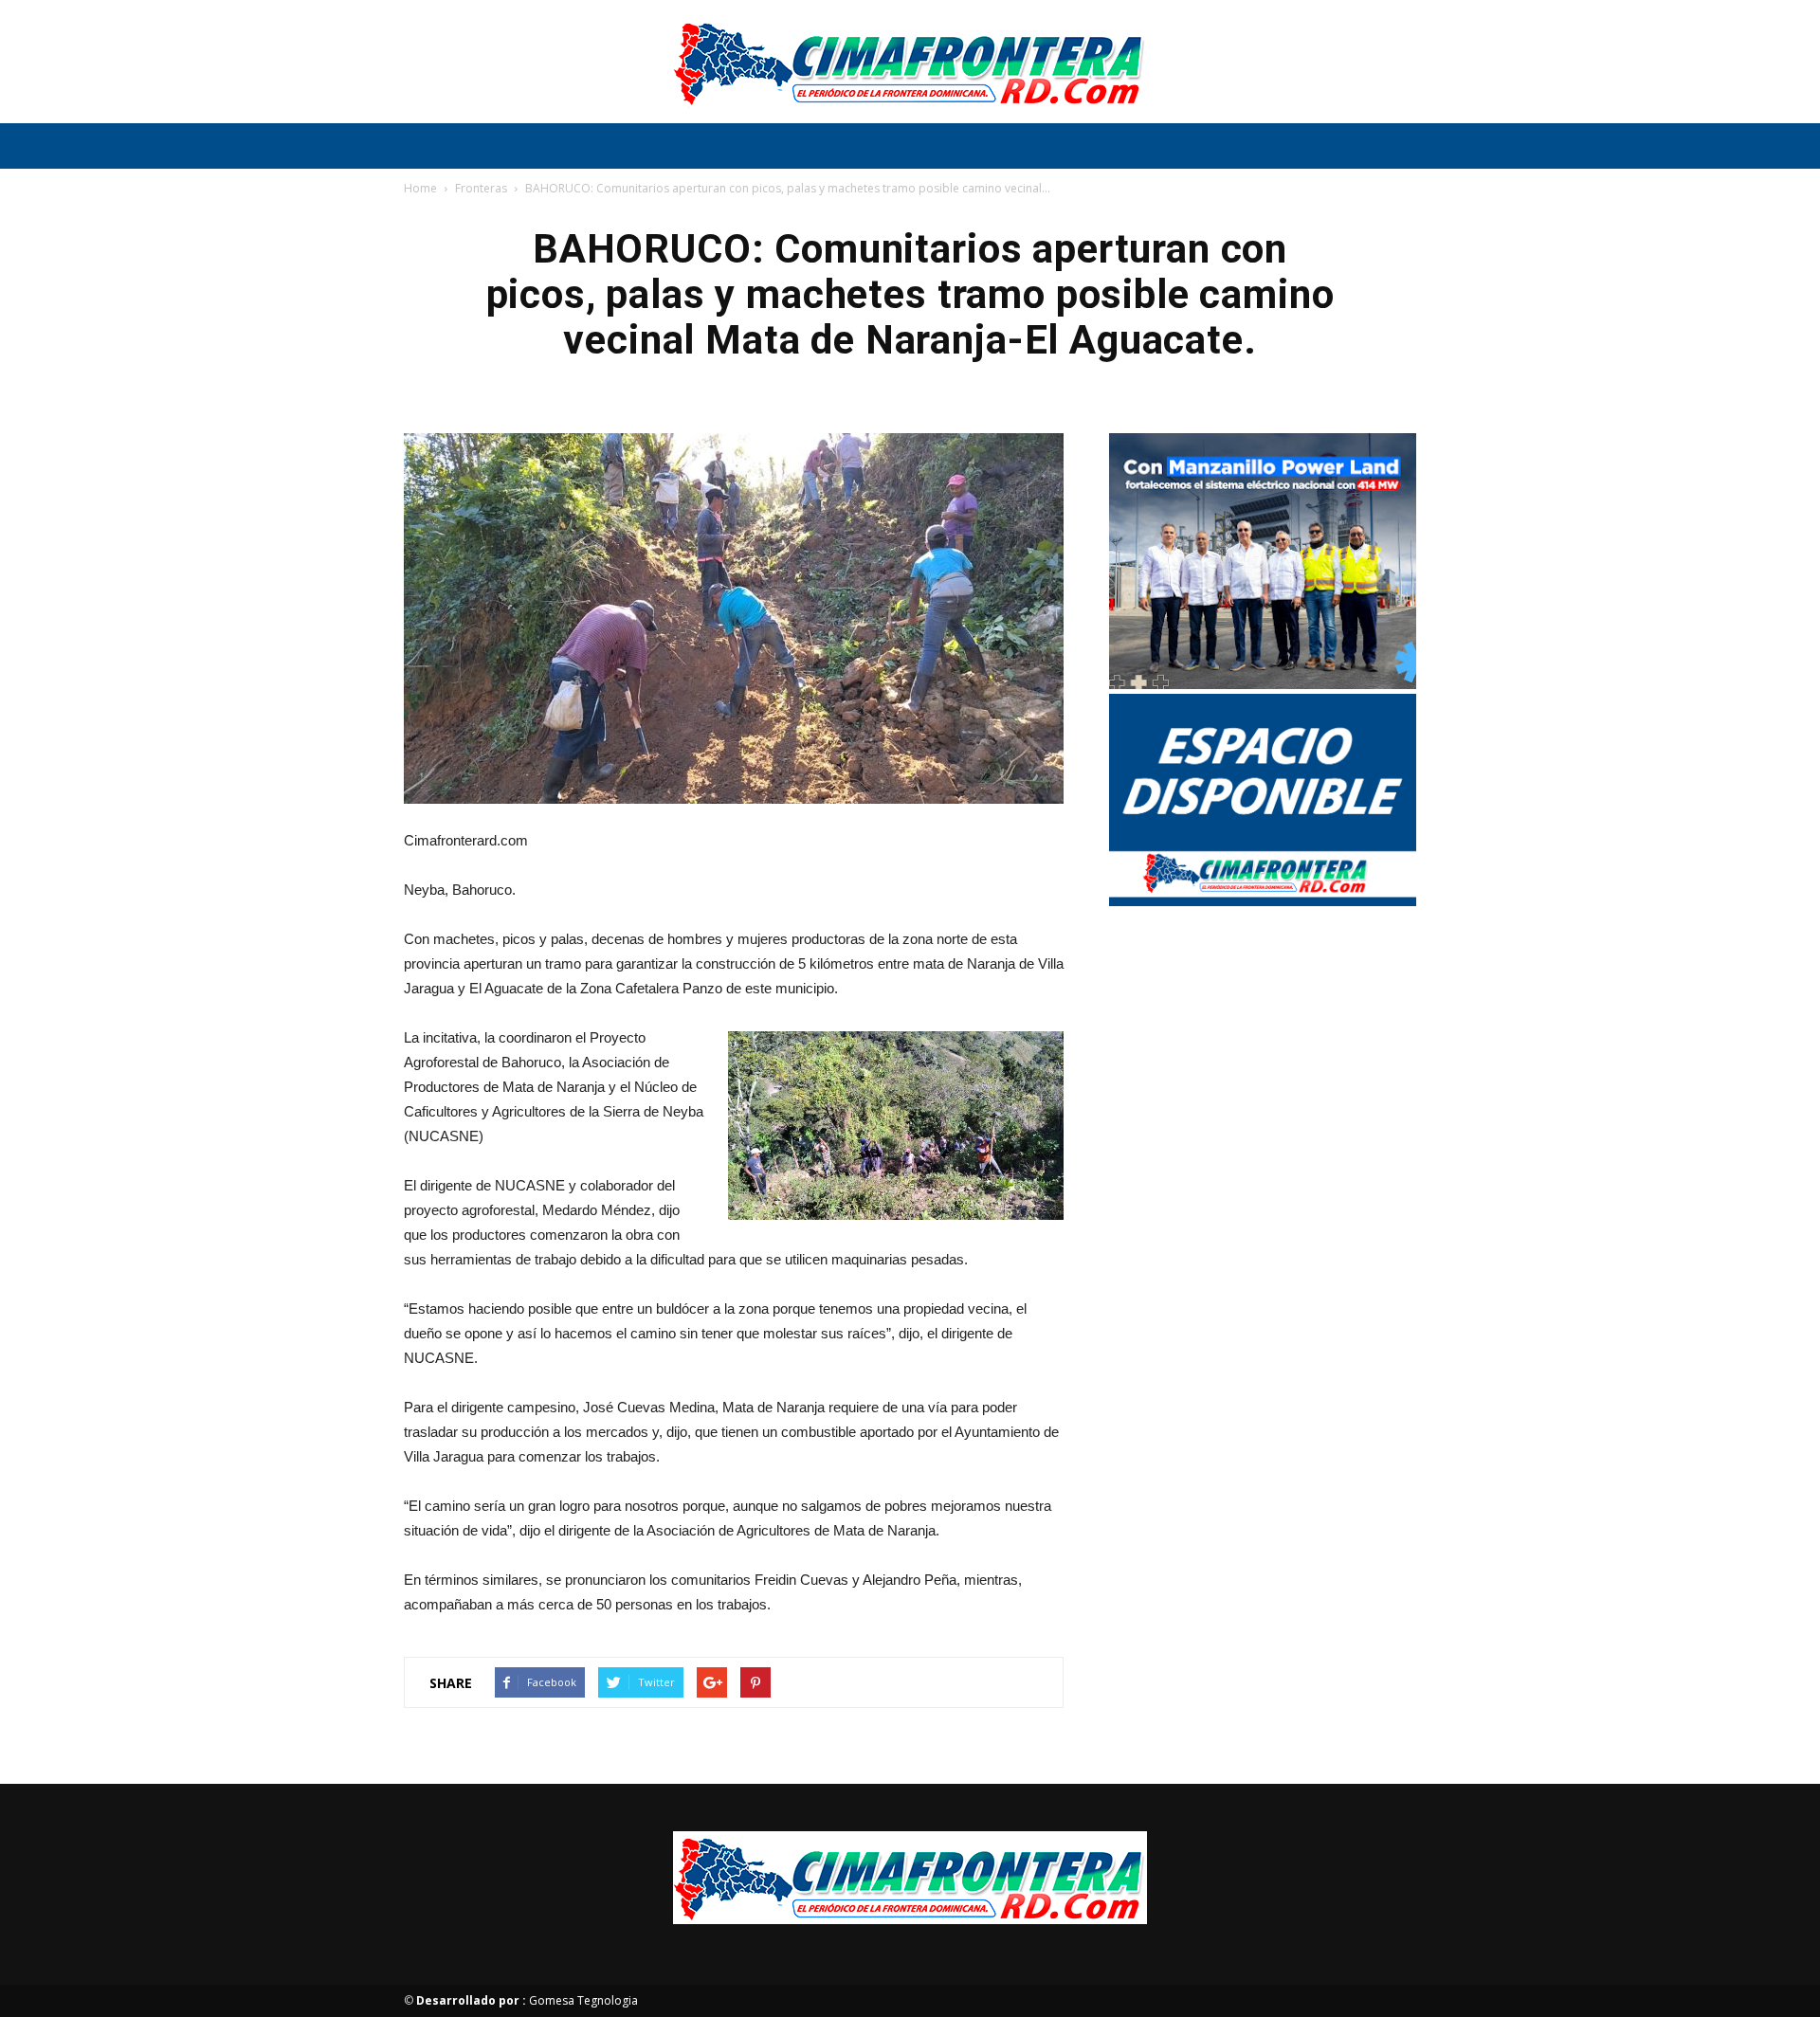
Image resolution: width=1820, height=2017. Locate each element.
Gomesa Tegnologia (527, 2000)
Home (420, 188)
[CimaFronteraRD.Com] (910, 63)
